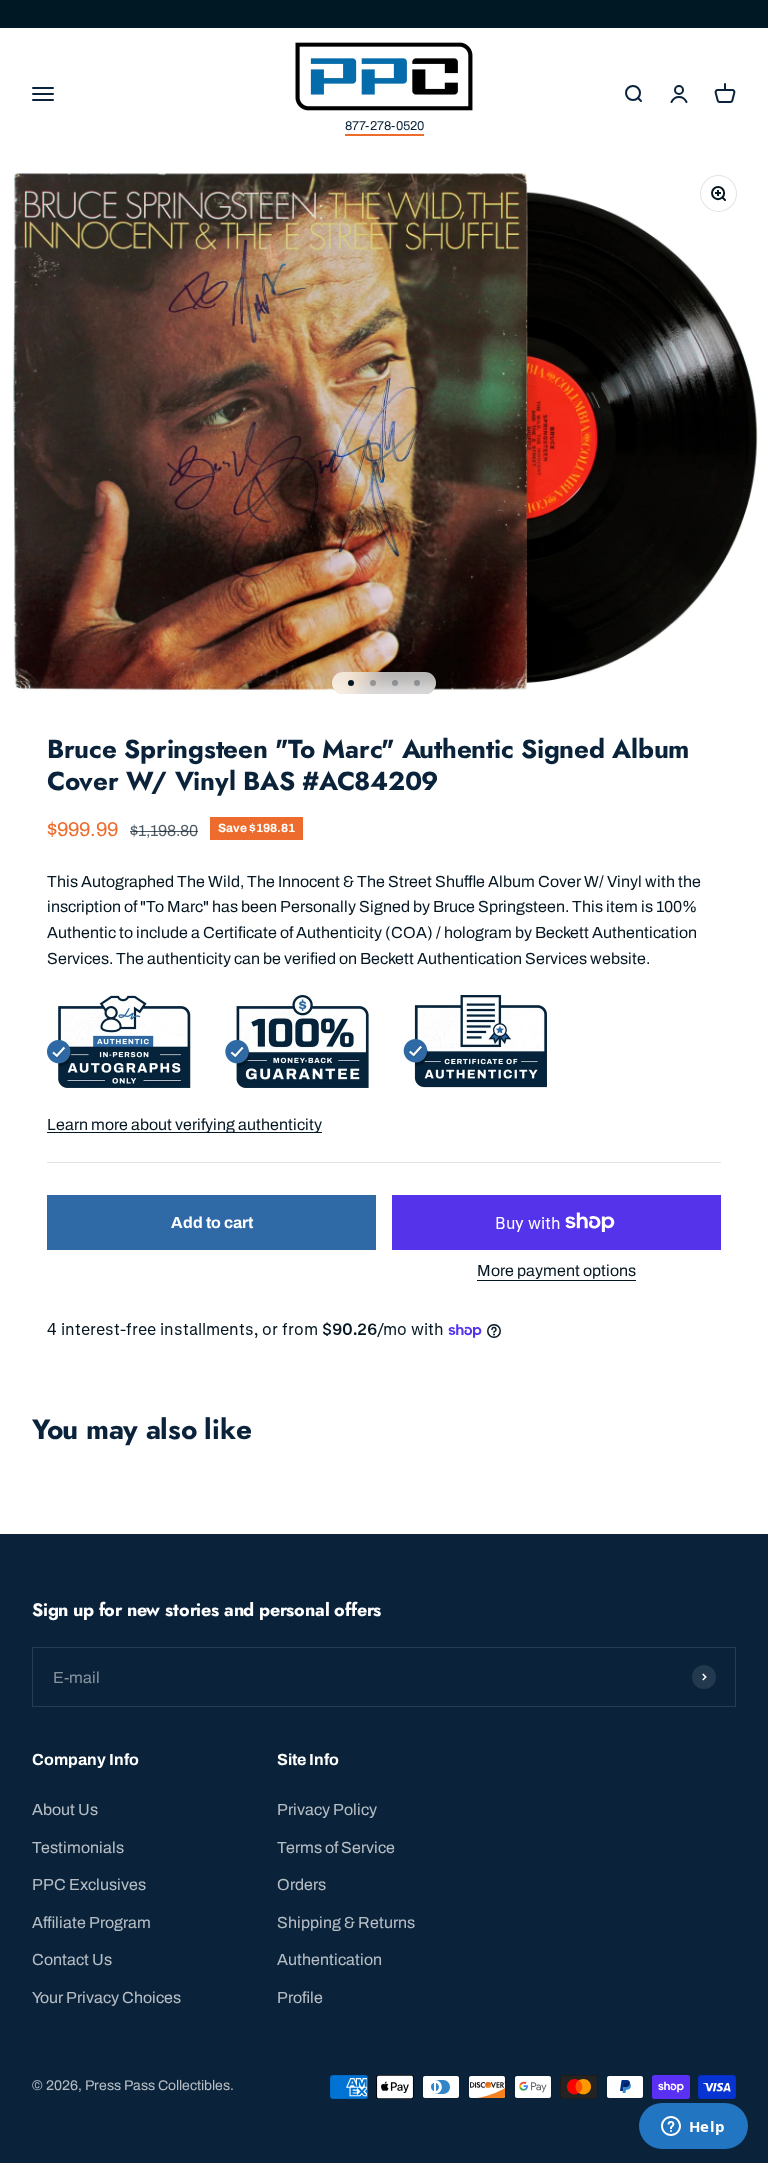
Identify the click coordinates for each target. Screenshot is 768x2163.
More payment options (556, 1270)
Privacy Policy (327, 1809)
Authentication (329, 1959)
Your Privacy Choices (106, 1997)
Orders (301, 1884)
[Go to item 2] (373, 683)
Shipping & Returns (346, 1922)
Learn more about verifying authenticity (184, 1124)
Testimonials (78, 1847)
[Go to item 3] (395, 683)
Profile (300, 1997)
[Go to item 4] (417, 683)
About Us (65, 1809)
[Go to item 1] (351, 683)
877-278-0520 (384, 126)
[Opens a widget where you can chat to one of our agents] (693, 2128)
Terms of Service (336, 1847)
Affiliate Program (91, 1922)
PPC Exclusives (89, 1884)
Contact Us (72, 1959)
